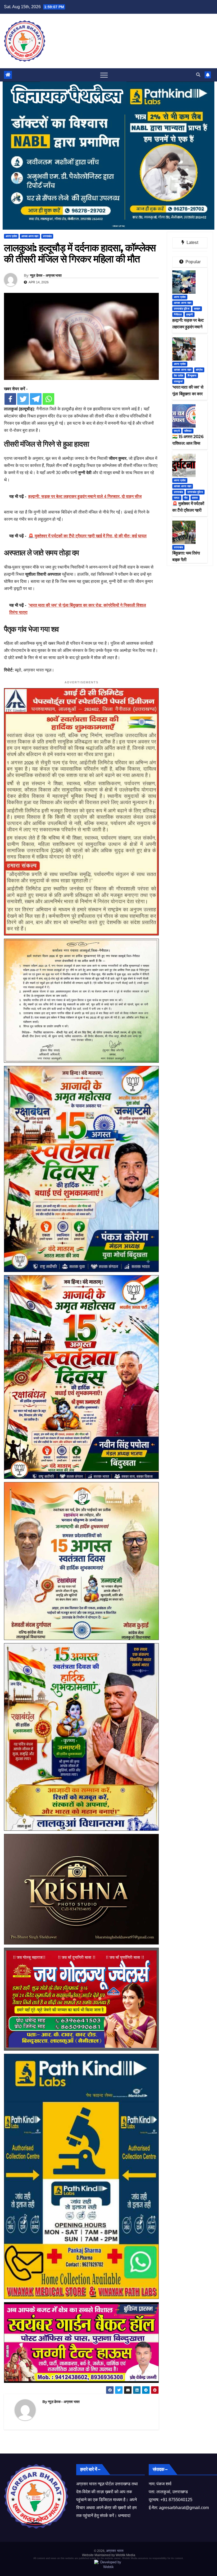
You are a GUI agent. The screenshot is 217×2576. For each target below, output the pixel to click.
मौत (186, 498)
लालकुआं (178, 381)
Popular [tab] (193, 262)
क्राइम (197, 309)
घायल (177, 498)
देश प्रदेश (178, 376)
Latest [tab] (192, 242)
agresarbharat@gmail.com (184, 2508)
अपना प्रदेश (11, 236)
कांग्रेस (199, 370)
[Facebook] (10, 399)
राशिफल (188, 431)
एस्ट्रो (177, 431)
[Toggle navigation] (104, 75)
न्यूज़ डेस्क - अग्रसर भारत (46, 275)
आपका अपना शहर (30, 236)
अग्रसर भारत (115, 2551)
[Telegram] (36, 399)
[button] (198, 75)
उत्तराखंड (47, 236)
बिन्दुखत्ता (192, 376)
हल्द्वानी (190, 314)
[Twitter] (23, 399)
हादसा (195, 498)
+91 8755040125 (176, 2500)
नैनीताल (178, 314)
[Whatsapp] (48, 399)
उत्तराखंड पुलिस (182, 309)
